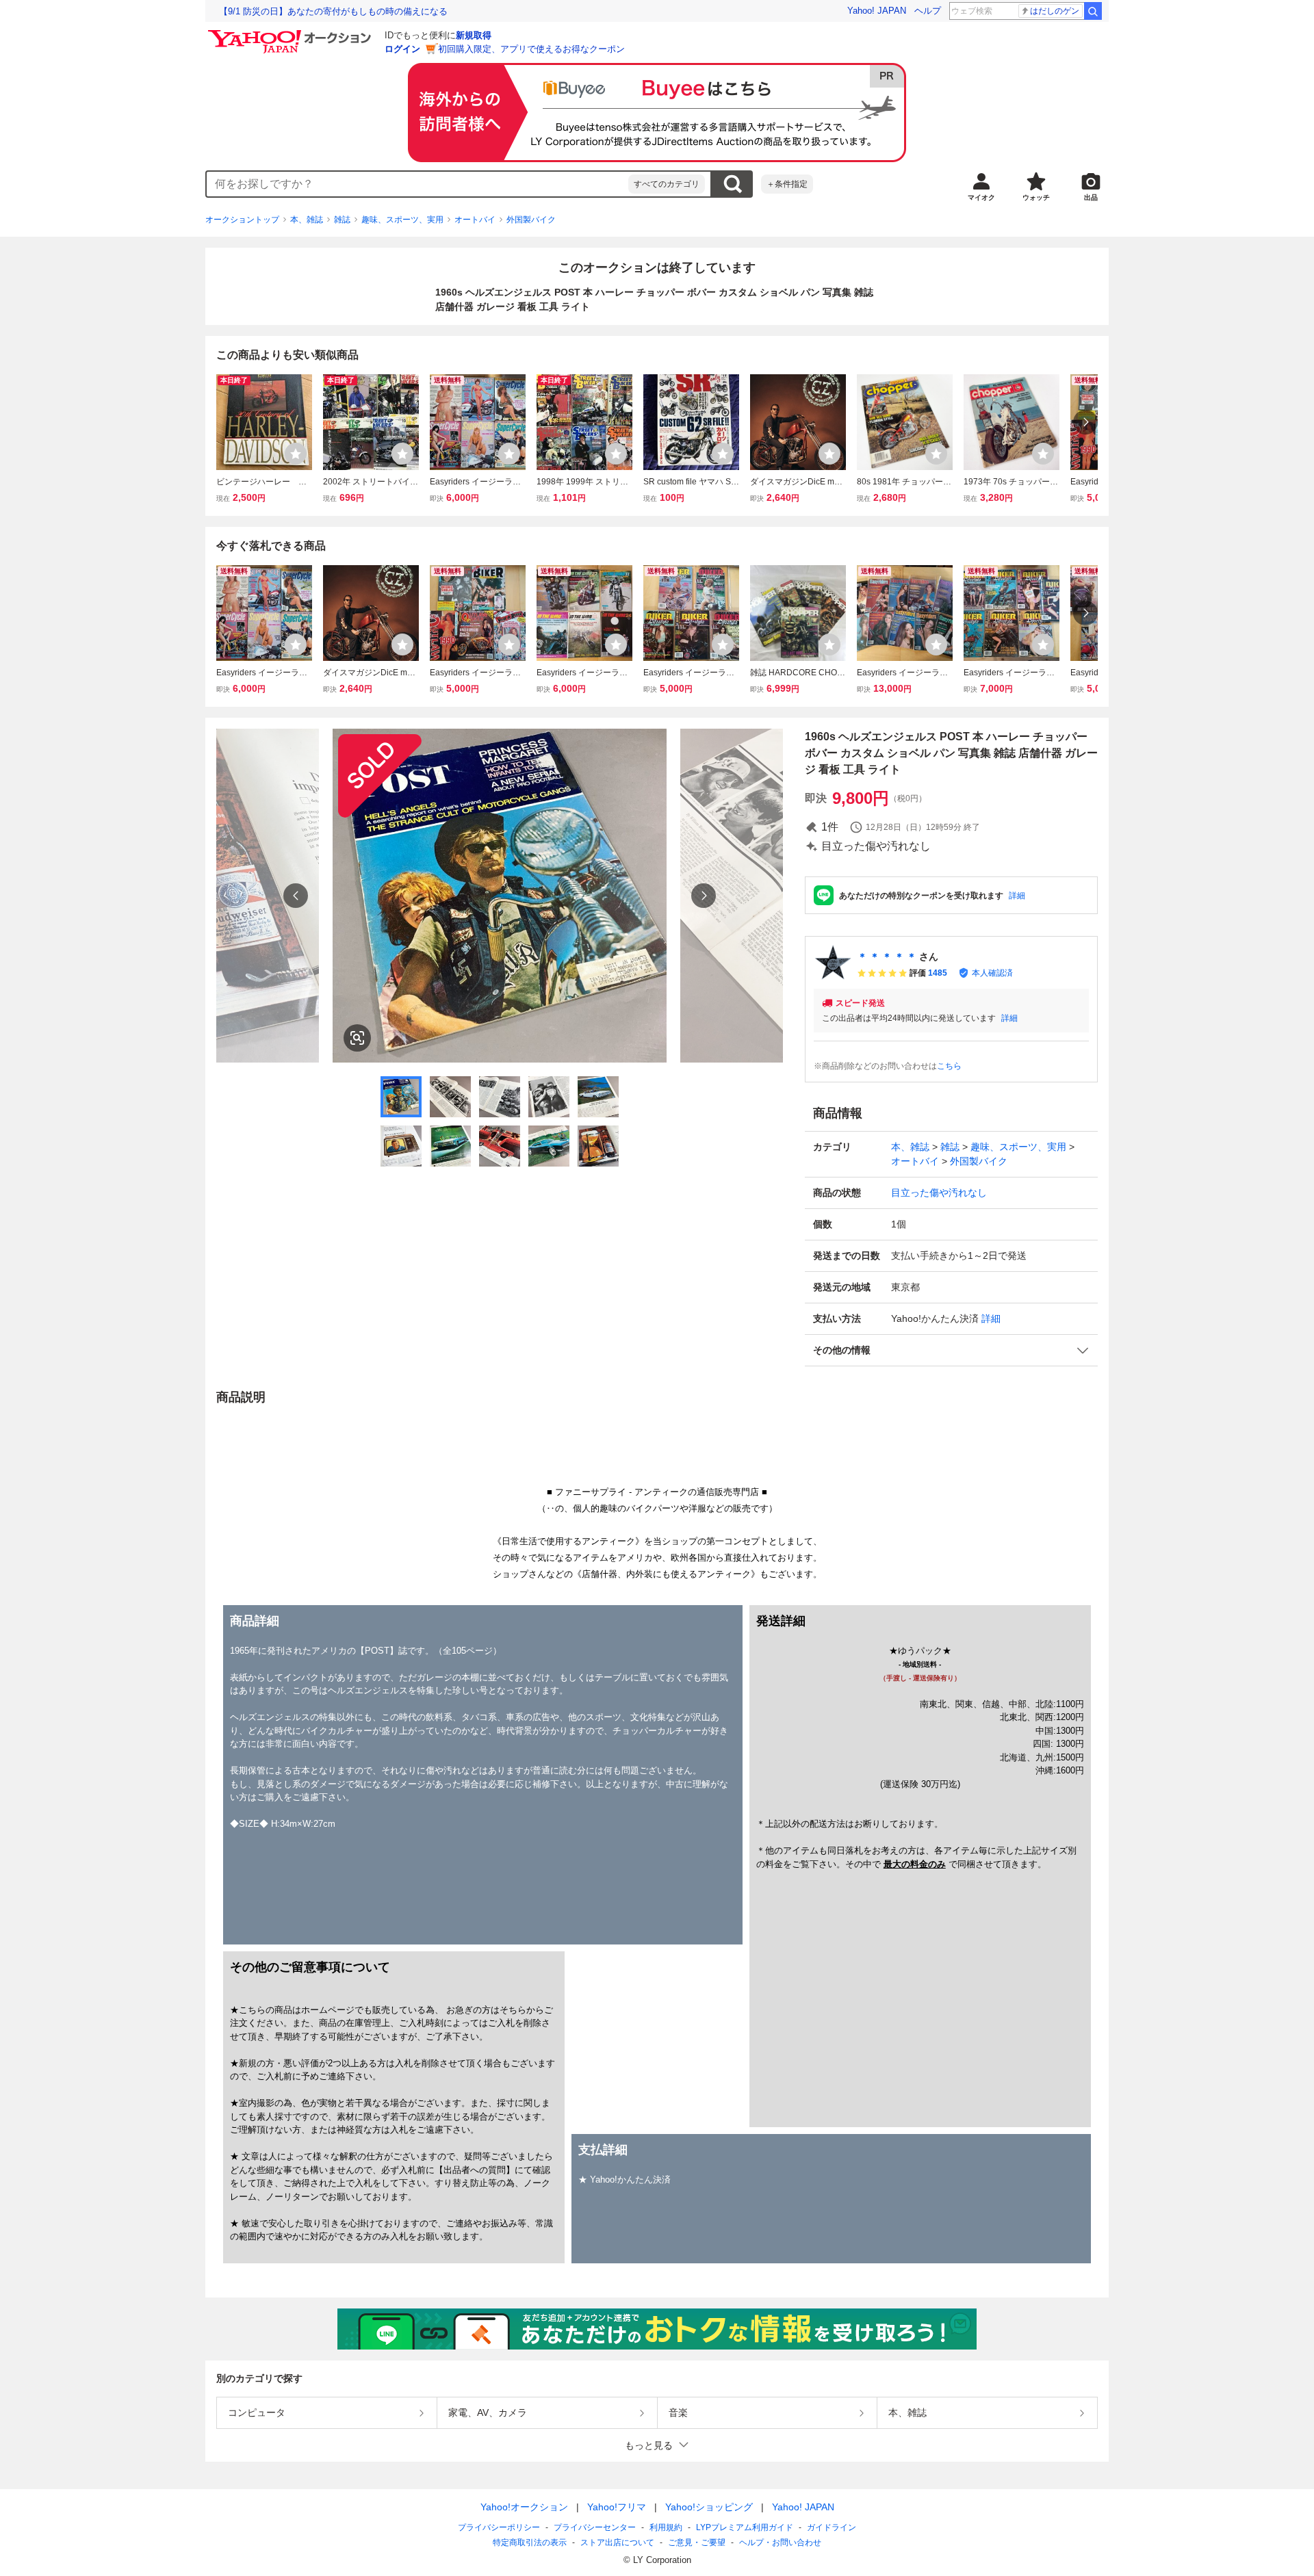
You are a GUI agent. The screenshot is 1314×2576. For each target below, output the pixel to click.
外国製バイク (531, 220)
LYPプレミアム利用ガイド (745, 2527)
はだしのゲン (1055, 11)
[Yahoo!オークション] (292, 34)
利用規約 (666, 2527)
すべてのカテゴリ (667, 184)
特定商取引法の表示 (530, 2542)
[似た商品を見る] (357, 1038)
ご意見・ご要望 (697, 2542)
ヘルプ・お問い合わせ (780, 2542)
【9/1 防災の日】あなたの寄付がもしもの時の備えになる (333, 11)
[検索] (1093, 11)
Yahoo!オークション (524, 2507)
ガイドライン (832, 2527)
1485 (938, 973)
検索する (732, 184)
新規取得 (474, 35)
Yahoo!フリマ (617, 2507)
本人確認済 (992, 973)
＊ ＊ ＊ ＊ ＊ (887, 957)
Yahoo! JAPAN (877, 11)
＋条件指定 (787, 184)
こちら (949, 1066)
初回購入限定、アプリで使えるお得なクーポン (531, 49)
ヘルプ (928, 11)
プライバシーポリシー (499, 2527)
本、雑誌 (307, 220)
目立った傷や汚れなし (939, 1193)
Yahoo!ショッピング (709, 2507)
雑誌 (342, 220)
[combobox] (417, 184)
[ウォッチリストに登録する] (296, 454)
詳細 (1017, 896)
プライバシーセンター (595, 2527)
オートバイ (475, 220)
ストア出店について (617, 2542)
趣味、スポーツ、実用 (402, 220)
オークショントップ (242, 220)
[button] (951, 1350)
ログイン (402, 49)
